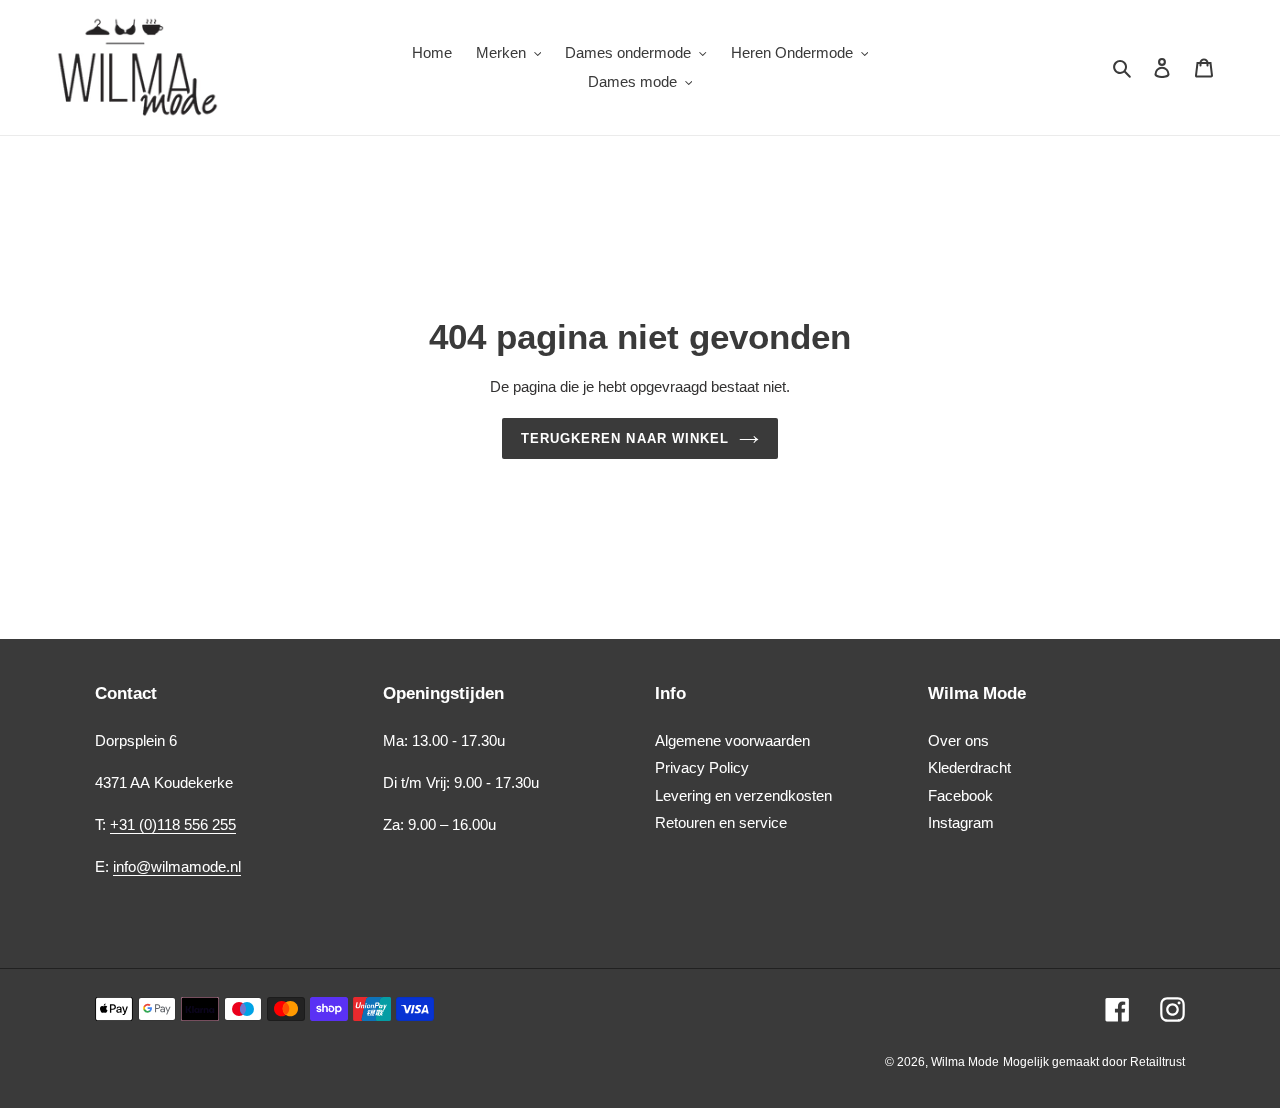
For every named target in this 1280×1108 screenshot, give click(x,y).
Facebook (960, 795)
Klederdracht (969, 767)
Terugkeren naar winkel (625, 438)
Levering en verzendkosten (743, 795)
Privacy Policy (702, 767)
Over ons (958, 740)
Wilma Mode (965, 1062)
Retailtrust (1157, 1062)
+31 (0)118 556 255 (173, 824)
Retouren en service (721, 822)
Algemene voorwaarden (732, 740)
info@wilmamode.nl (177, 866)
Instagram (961, 822)
